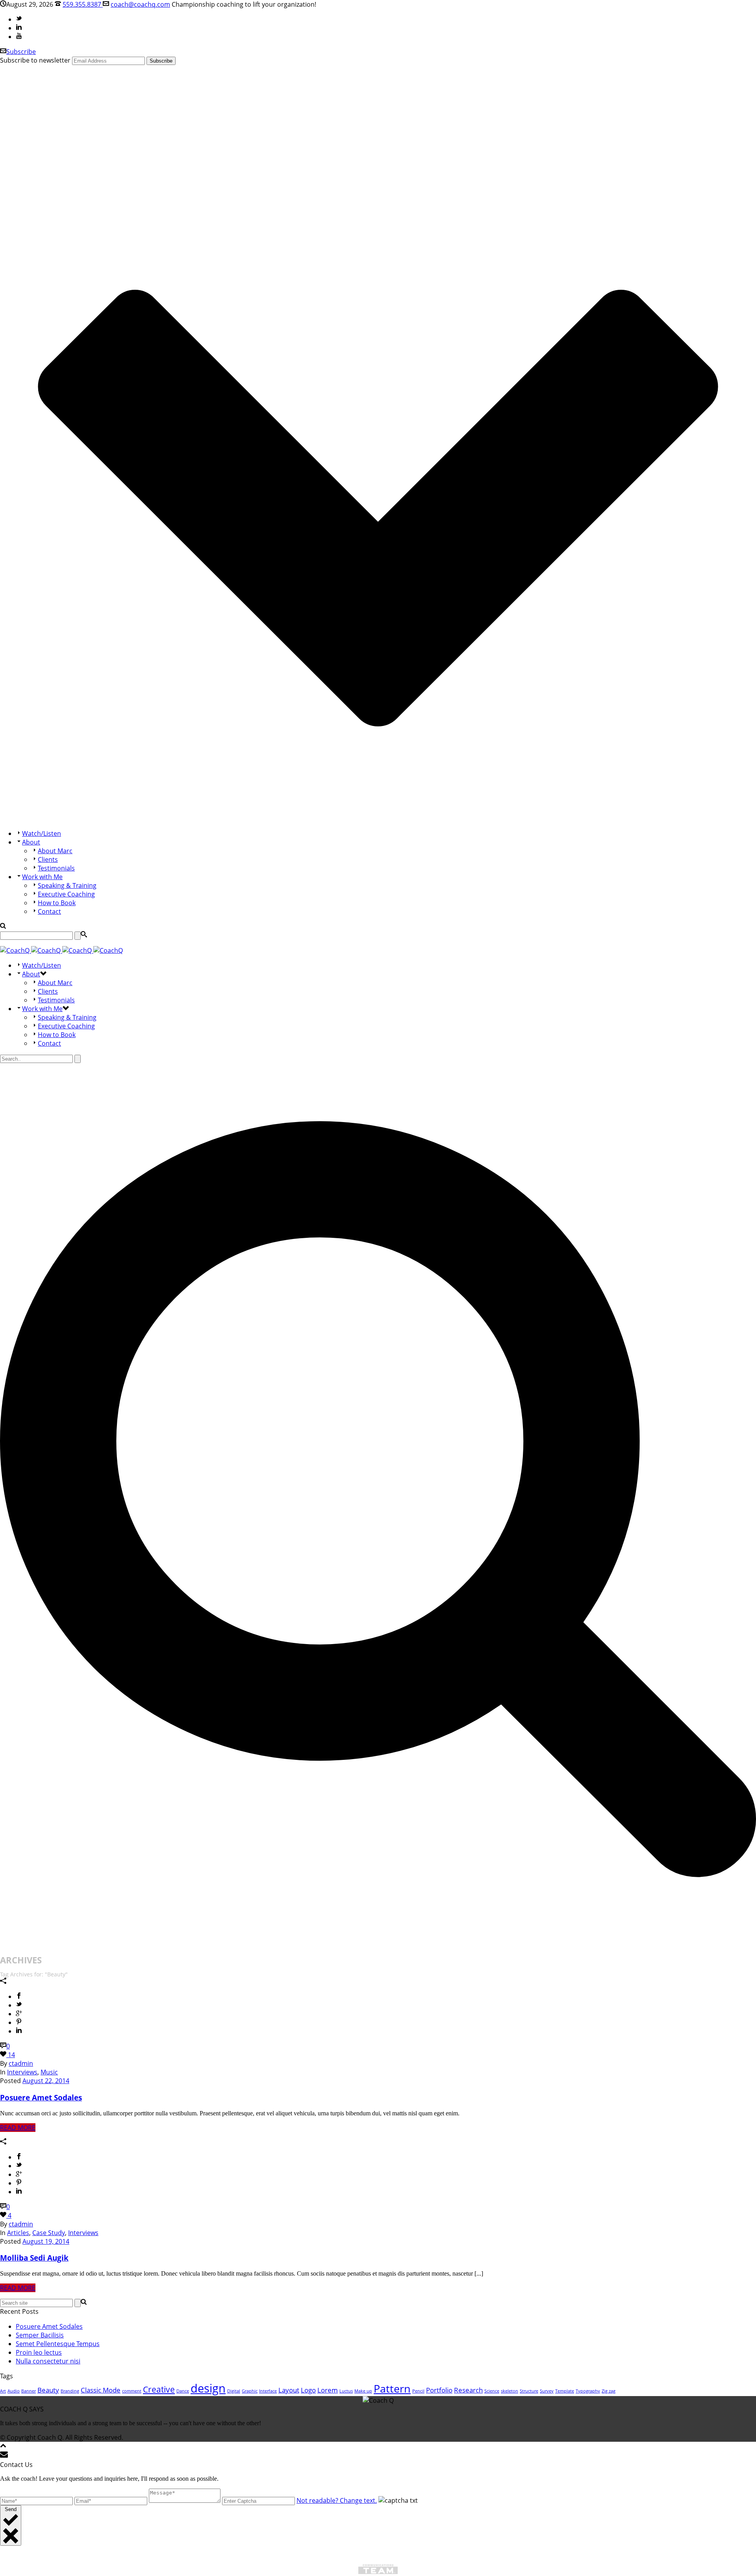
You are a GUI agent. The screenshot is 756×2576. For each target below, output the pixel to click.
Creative (159, 2389)
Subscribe (21, 52)
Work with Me (42, 877)
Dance (183, 2391)
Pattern (392, 2388)
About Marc (55, 851)
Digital (234, 2391)
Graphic (250, 2391)
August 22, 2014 (46, 2081)
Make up (363, 2391)
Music (49, 2072)
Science (492, 2391)
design (208, 2388)
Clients (48, 859)
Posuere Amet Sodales (41, 2097)
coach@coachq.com (140, 4)
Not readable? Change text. (337, 2500)
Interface (268, 2391)
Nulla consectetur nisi (48, 2361)
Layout (289, 2390)
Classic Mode (101, 2390)
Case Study (49, 2233)
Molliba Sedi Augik (34, 2258)
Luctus (346, 2391)
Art (3, 2391)
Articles (18, 2233)
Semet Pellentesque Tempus (58, 2344)
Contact (49, 911)
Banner (29, 2391)
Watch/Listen (42, 833)
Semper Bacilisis (40, 2335)
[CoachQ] (61, 950)
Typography (588, 2391)
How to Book (57, 903)
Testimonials (56, 868)
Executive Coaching (66, 894)
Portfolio (439, 2390)
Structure (529, 2391)
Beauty (48, 2390)
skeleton (510, 2391)
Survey (547, 2391)
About (31, 842)
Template (565, 2391)
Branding (70, 2391)
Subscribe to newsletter (35, 60)
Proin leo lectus (39, 2352)
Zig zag (609, 2391)
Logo (308, 2390)
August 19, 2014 (46, 2241)
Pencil (418, 2391)
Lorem (328, 2390)
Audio (14, 2391)
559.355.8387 (83, 4)
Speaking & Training (67, 885)
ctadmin (21, 2063)
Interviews (22, 2072)
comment (132, 2391)
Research (468, 2390)
